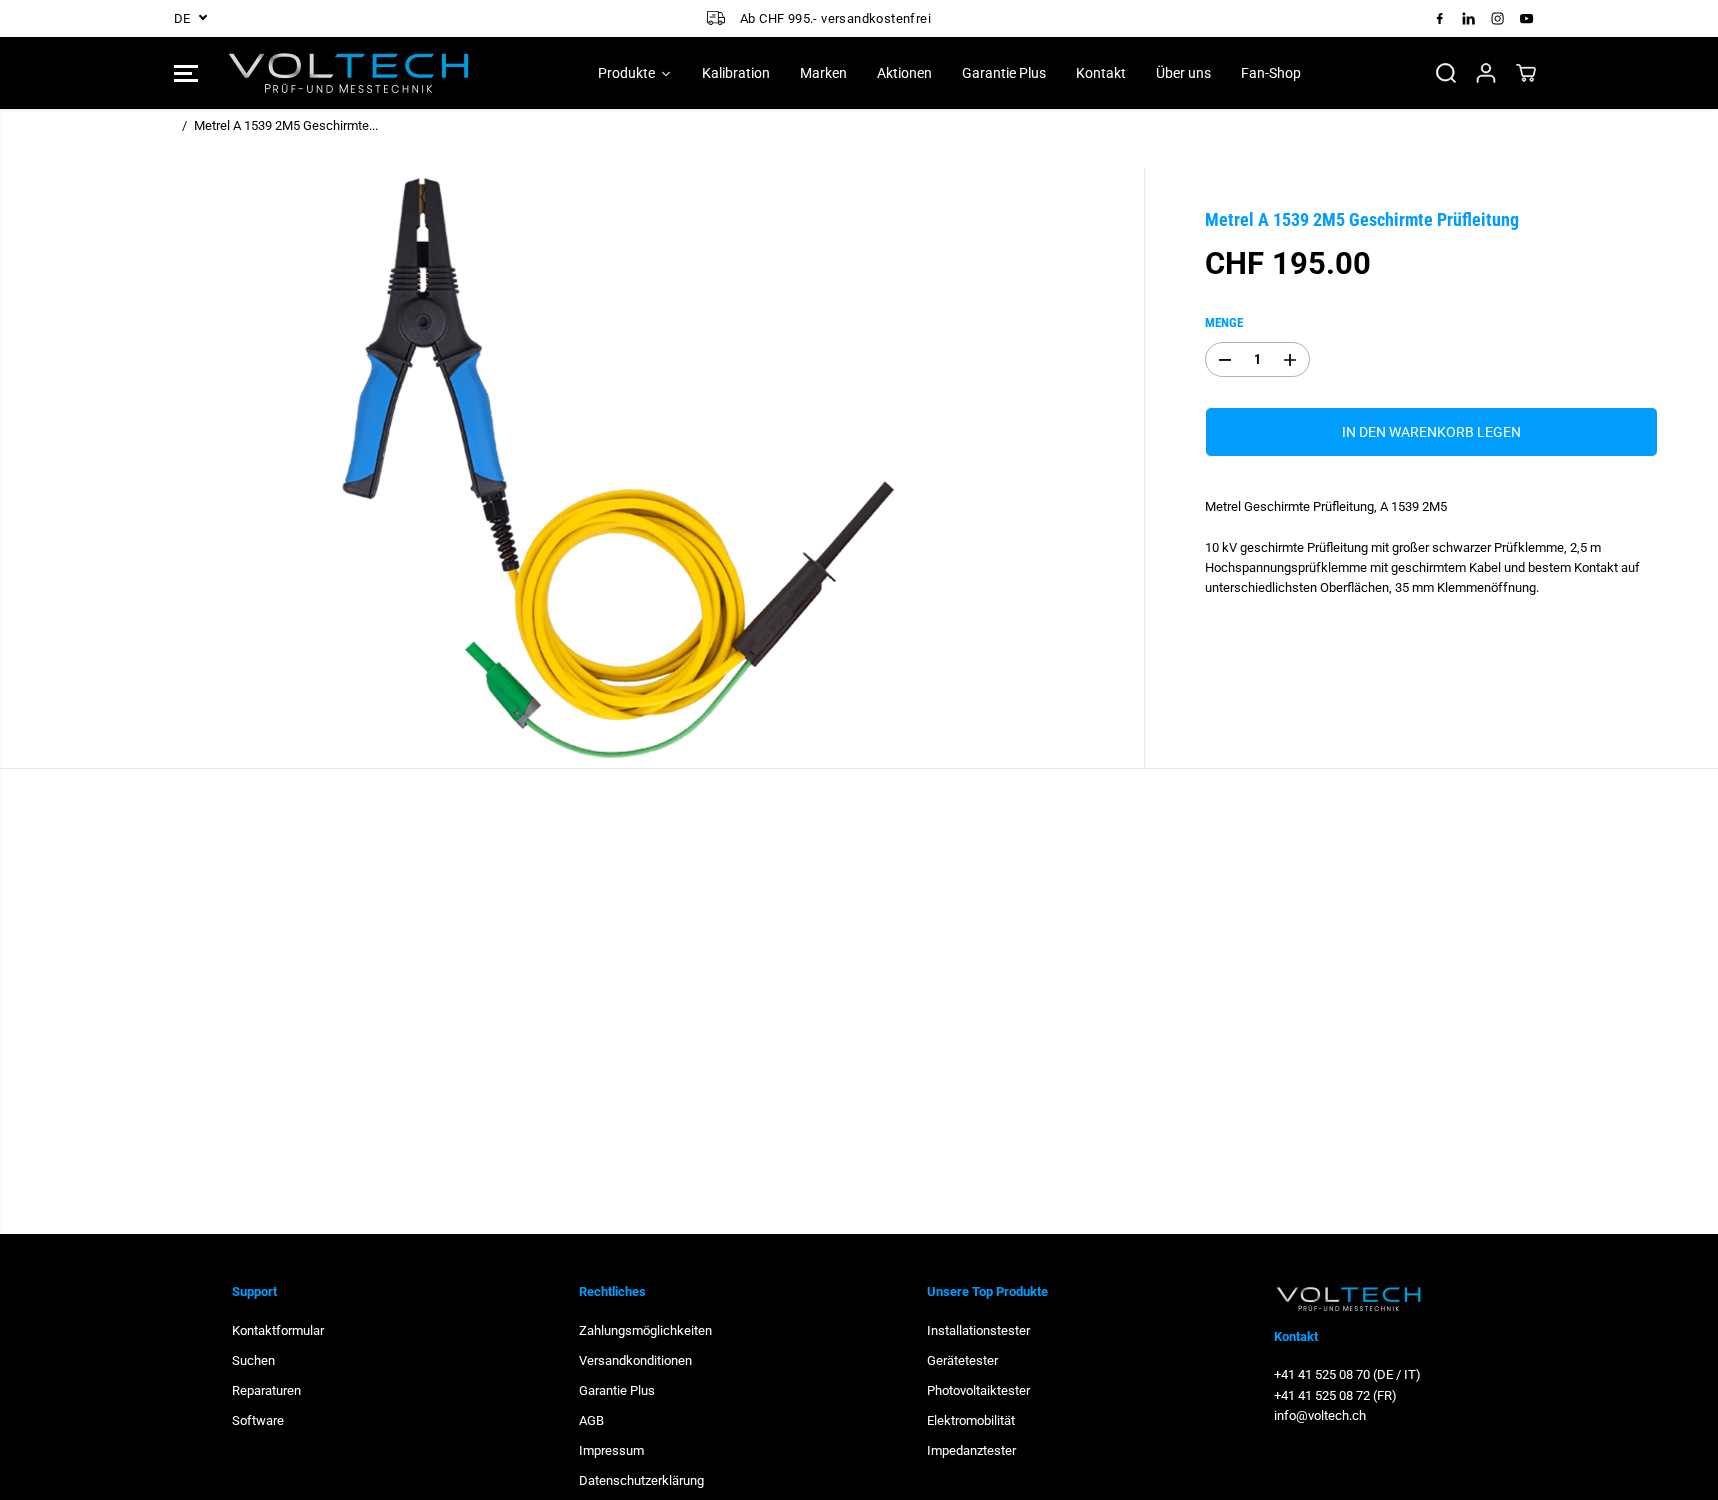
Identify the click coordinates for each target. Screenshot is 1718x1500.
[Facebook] (1440, 18)
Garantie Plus (617, 1390)
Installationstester (978, 1330)
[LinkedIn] (1469, 18)
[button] (186, 73)
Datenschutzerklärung (641, 1480)
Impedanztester (971, 1450)
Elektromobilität (971, 1420)
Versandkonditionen (635, 1360)
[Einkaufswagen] (1526, 73)
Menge (1224, 322)
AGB (591, 1420)
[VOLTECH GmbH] (349, 73)
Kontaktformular (278, 1330)
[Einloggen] (1486, 73)
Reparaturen (266, 1390)
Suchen (253, 1360)
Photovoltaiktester (978, 1390)
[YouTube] (1527, 18)
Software (258, 1420)
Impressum (611, 1450)
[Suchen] (1446, 73)
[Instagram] (1498, 18)
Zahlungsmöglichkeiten (645, 1330)
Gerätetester (962, 1360)
